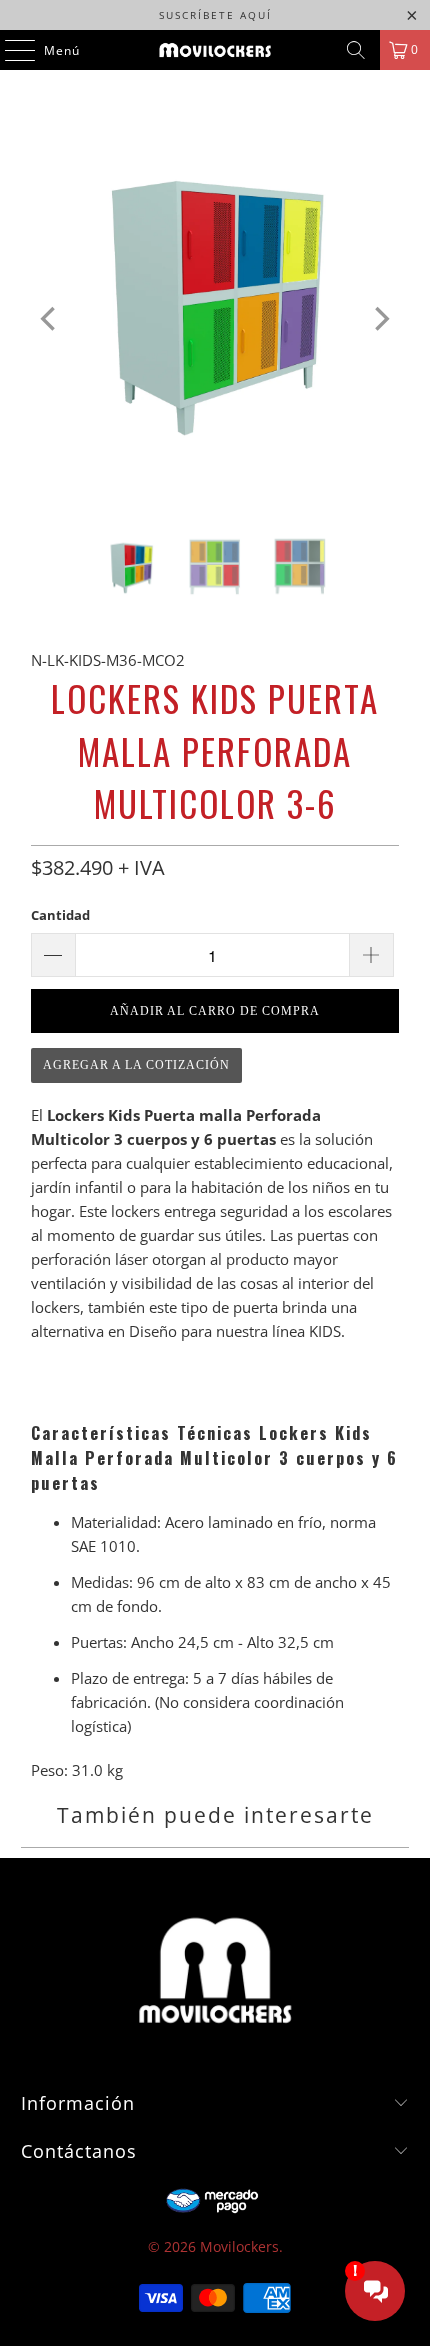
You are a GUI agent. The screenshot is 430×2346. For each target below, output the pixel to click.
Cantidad (60, 915)
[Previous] (50, 319)
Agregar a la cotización (136, 1065)
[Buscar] (356, 50)
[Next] (380, 319)
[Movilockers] (215, 50)
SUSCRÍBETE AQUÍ (215, 15)
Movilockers (239, 2246)
